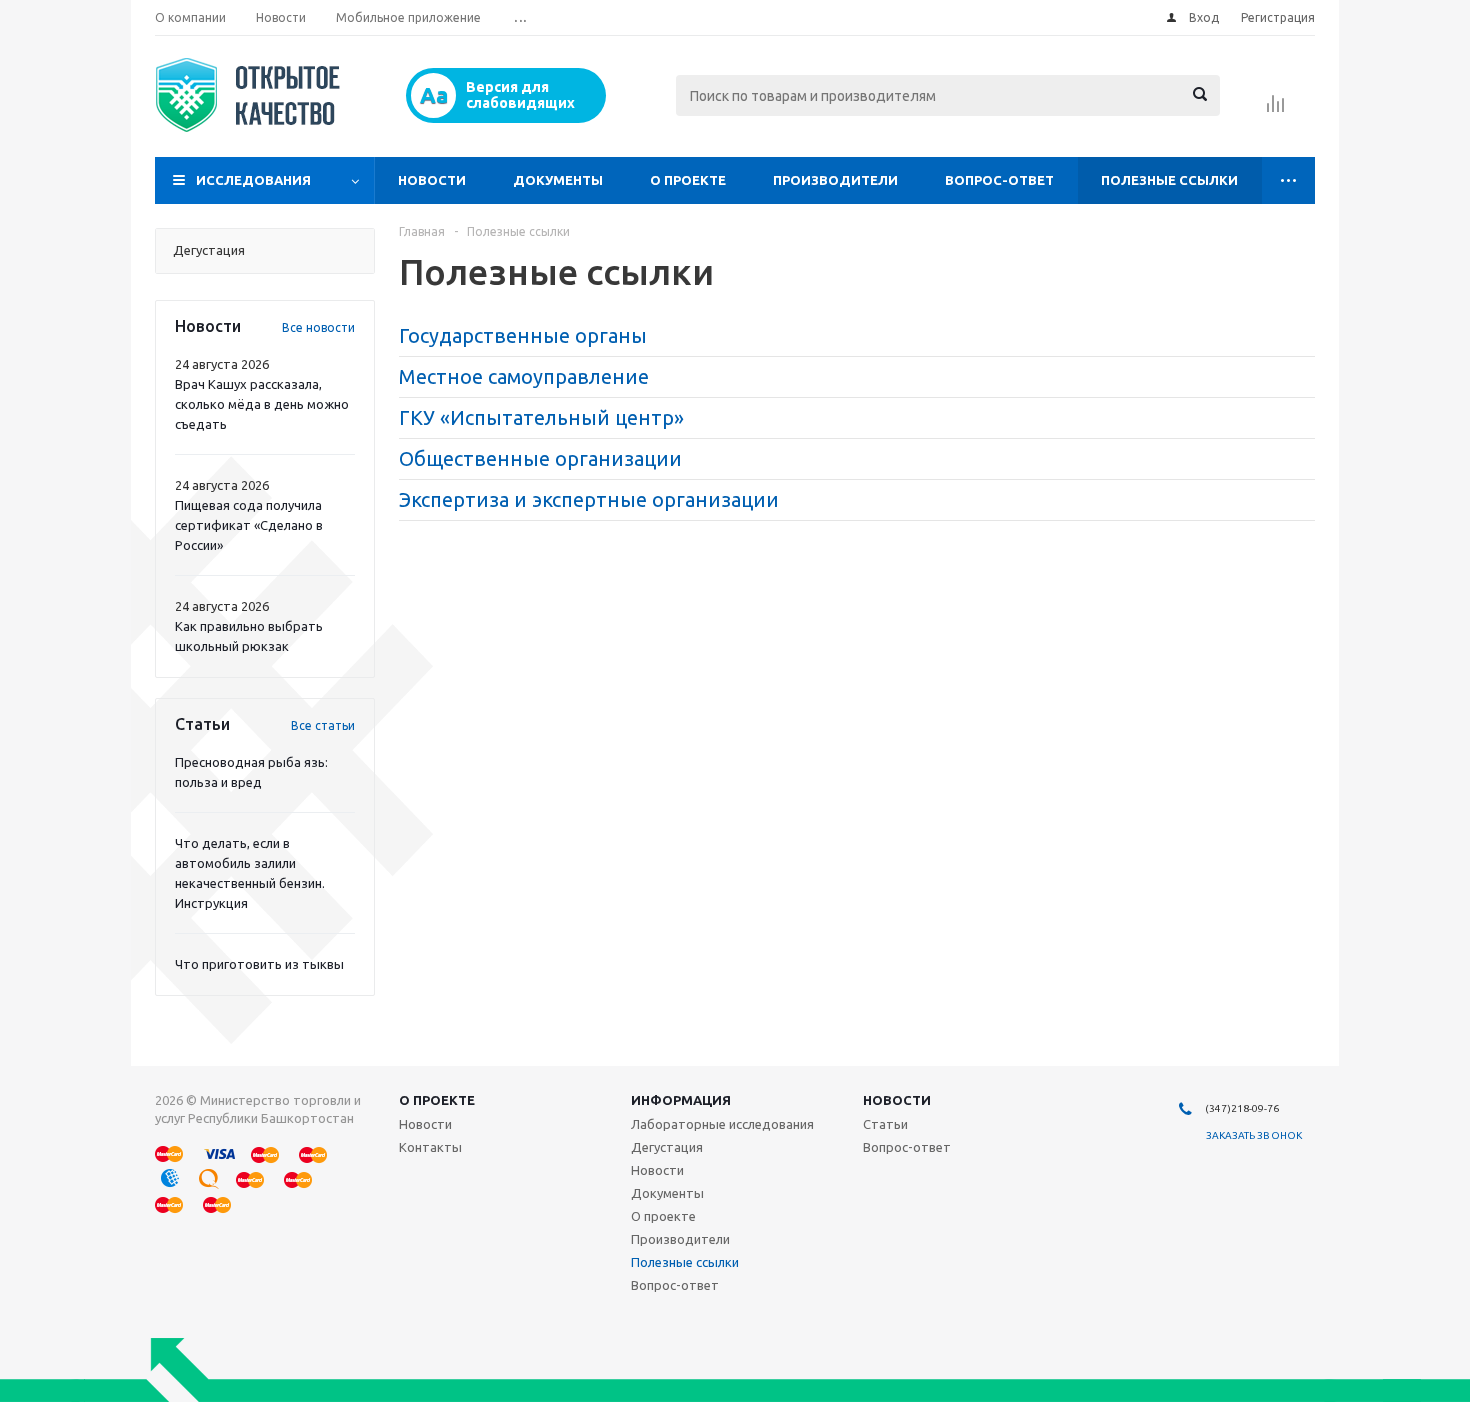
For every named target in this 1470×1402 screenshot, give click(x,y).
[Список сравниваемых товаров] (1276, 110)
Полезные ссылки (1169, 180)
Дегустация (667, 1147)
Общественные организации (540, 458)
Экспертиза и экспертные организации (589, 499)
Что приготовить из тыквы (259, 964)
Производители (835, 180)
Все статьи (323, 725)
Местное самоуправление (524, 376)
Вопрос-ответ (999, 180)
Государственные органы (523, 335)
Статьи (885, 1124)
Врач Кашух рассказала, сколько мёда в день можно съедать (262, 404)
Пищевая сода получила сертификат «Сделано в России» (249, 525)
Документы (558, 180)
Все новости (318, 327)
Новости (432, 180)
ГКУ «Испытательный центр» (541, 417)
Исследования (253, 180)
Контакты (430, 1147)
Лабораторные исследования (722, 1124)
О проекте (688, 180)
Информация (681, 1100)
